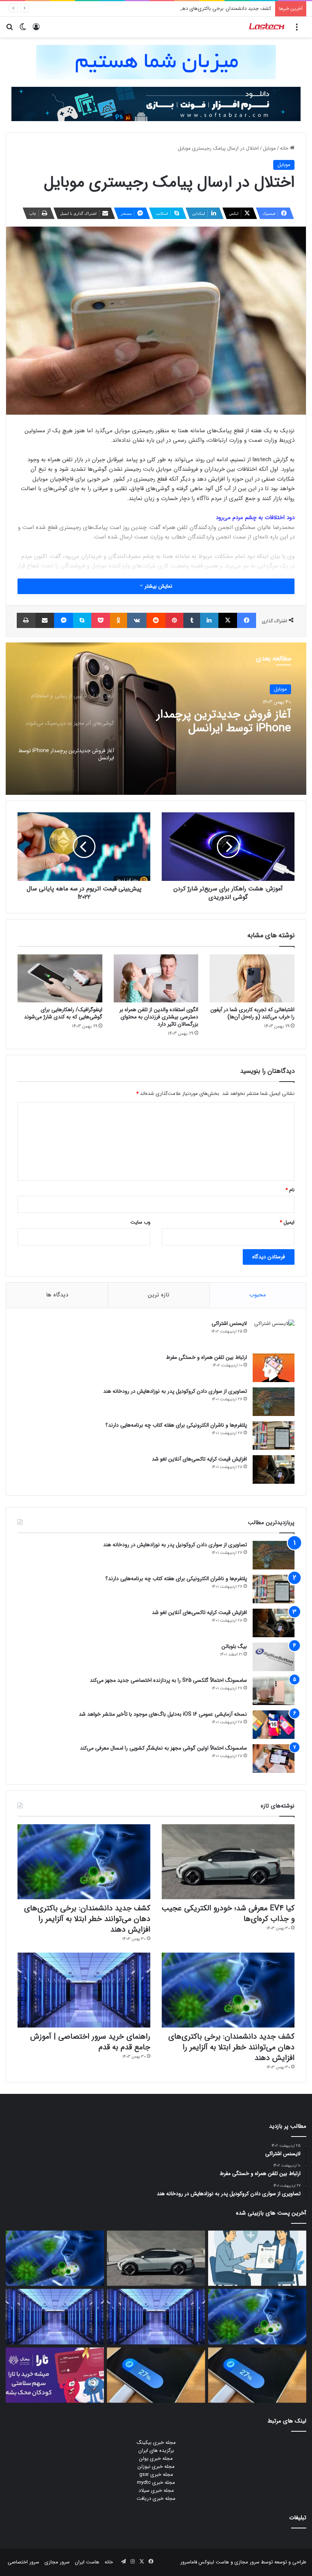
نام (290, 1190)
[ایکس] (228, 620)
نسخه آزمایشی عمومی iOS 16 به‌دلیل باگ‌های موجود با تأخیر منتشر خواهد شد (163, 1714)
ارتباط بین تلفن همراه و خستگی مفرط (206, 1357)
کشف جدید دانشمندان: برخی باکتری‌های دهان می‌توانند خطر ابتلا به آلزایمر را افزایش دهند (180, 9)
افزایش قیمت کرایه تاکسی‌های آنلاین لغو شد (199, 1459)
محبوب (258, 1295)
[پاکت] (101, 620)
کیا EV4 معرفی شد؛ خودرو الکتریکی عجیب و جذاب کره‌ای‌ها (228, 1914)
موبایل (269, 148)
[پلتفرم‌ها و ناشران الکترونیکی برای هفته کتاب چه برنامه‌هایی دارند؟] (274, 1436)
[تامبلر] (192, 620)
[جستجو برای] (10, 30)
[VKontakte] (137, 620)
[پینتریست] (175, 620)
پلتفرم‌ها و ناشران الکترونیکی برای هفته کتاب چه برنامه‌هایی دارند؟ (176, 1425)
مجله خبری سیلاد (156, 2491)
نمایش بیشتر (158, 586)
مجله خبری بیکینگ (156, 2443)
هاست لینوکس (213, 2562)
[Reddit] (156, 620)
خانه (285, 148)
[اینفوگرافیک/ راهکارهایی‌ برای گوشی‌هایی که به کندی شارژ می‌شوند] (60, 978)
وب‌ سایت (140, 1222)
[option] (156, 719)
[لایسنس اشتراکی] (274, 1334)
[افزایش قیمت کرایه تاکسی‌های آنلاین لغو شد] (274, 1469)
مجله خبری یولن (156, 2459)
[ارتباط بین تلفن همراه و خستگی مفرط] (274, 1368)
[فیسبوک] (247, 620)
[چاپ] (26, 620)
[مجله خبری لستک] (267, 27)
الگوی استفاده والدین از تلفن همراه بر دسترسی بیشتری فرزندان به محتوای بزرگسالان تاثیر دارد (159, 1017)
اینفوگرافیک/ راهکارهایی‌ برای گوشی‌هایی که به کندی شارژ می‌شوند (63, 1013)
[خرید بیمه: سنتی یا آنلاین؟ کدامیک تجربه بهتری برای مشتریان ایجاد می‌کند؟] (257, 2258)
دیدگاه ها (57, 1295)
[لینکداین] (209, 620)
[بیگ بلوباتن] (274, 1657)
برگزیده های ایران (156, 2451)
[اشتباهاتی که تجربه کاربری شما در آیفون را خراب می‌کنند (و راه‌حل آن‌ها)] (252, 978)
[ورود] (36, 30)
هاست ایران (87, 2562)
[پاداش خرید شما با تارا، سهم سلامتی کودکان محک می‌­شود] (55, 2375)
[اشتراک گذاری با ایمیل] (45, 620)
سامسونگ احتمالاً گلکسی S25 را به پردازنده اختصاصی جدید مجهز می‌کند (168, 1680)
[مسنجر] (64, 620)
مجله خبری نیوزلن (156, 2467)
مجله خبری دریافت (156, 2498)
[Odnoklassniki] (119, 620)
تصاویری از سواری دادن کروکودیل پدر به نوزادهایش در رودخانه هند (175, 1391)
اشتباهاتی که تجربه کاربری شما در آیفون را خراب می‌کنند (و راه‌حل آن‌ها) (252, 1013)
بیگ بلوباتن (234, 1646)
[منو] (297, 30)
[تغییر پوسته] (23, 30)
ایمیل (287, 1222)
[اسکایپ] (82, 620)
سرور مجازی (247, 2562)
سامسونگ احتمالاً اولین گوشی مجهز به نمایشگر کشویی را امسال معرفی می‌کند (163, 1748)
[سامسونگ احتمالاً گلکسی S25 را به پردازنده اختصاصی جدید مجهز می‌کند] (274, 1691)
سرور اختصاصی (23, 2562)
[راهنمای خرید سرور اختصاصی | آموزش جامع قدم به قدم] (84, 1990)
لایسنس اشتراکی (229, 1323)
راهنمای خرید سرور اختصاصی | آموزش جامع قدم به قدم (90, 2042)
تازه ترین (159, 1295)
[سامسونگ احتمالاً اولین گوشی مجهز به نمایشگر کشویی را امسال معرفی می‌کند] (274, 1759)
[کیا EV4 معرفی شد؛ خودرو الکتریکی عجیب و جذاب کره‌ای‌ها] (228, 1862)
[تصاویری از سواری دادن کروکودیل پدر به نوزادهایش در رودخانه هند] (274, 1402)
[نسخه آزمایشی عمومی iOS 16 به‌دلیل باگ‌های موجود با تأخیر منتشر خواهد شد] (274, 1725)
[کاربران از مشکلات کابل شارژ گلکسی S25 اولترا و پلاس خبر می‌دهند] (257, 2375)
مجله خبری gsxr (156, 2475)
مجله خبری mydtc (156, 2483)
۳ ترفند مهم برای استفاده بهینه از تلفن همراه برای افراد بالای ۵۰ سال (213, 722)
